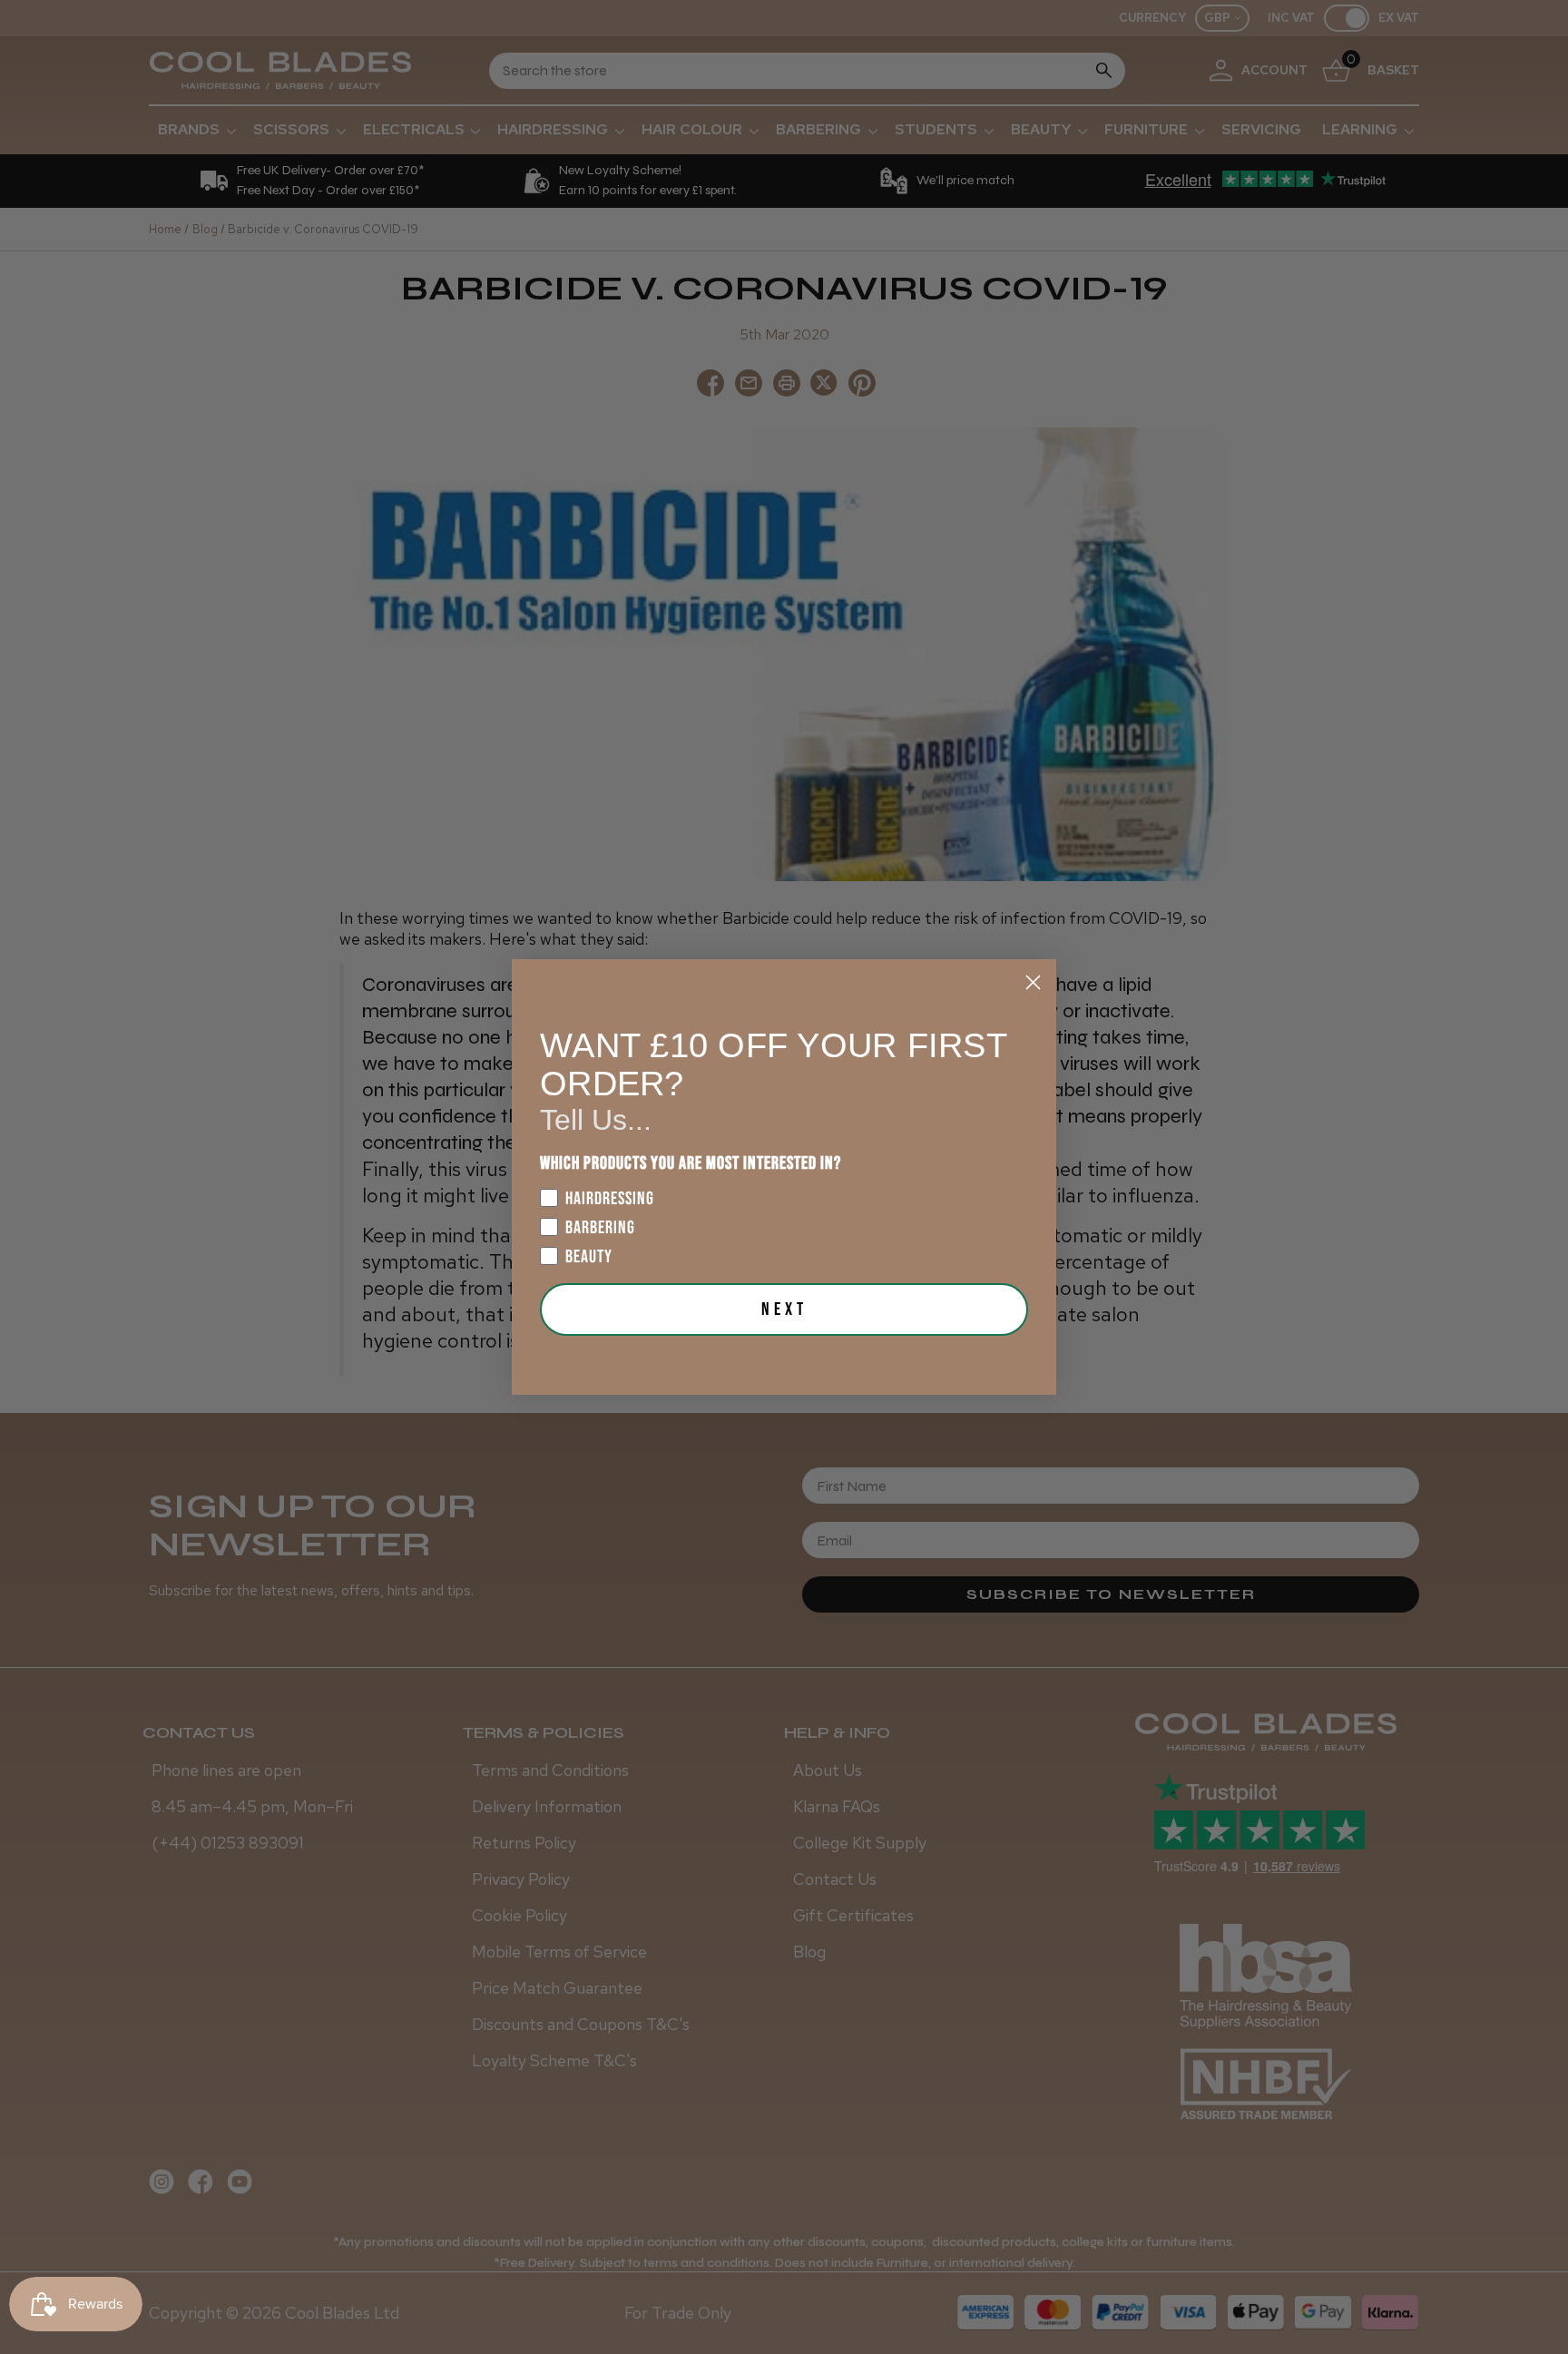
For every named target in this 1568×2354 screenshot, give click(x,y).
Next (784, 1309)
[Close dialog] (1033, 982)
